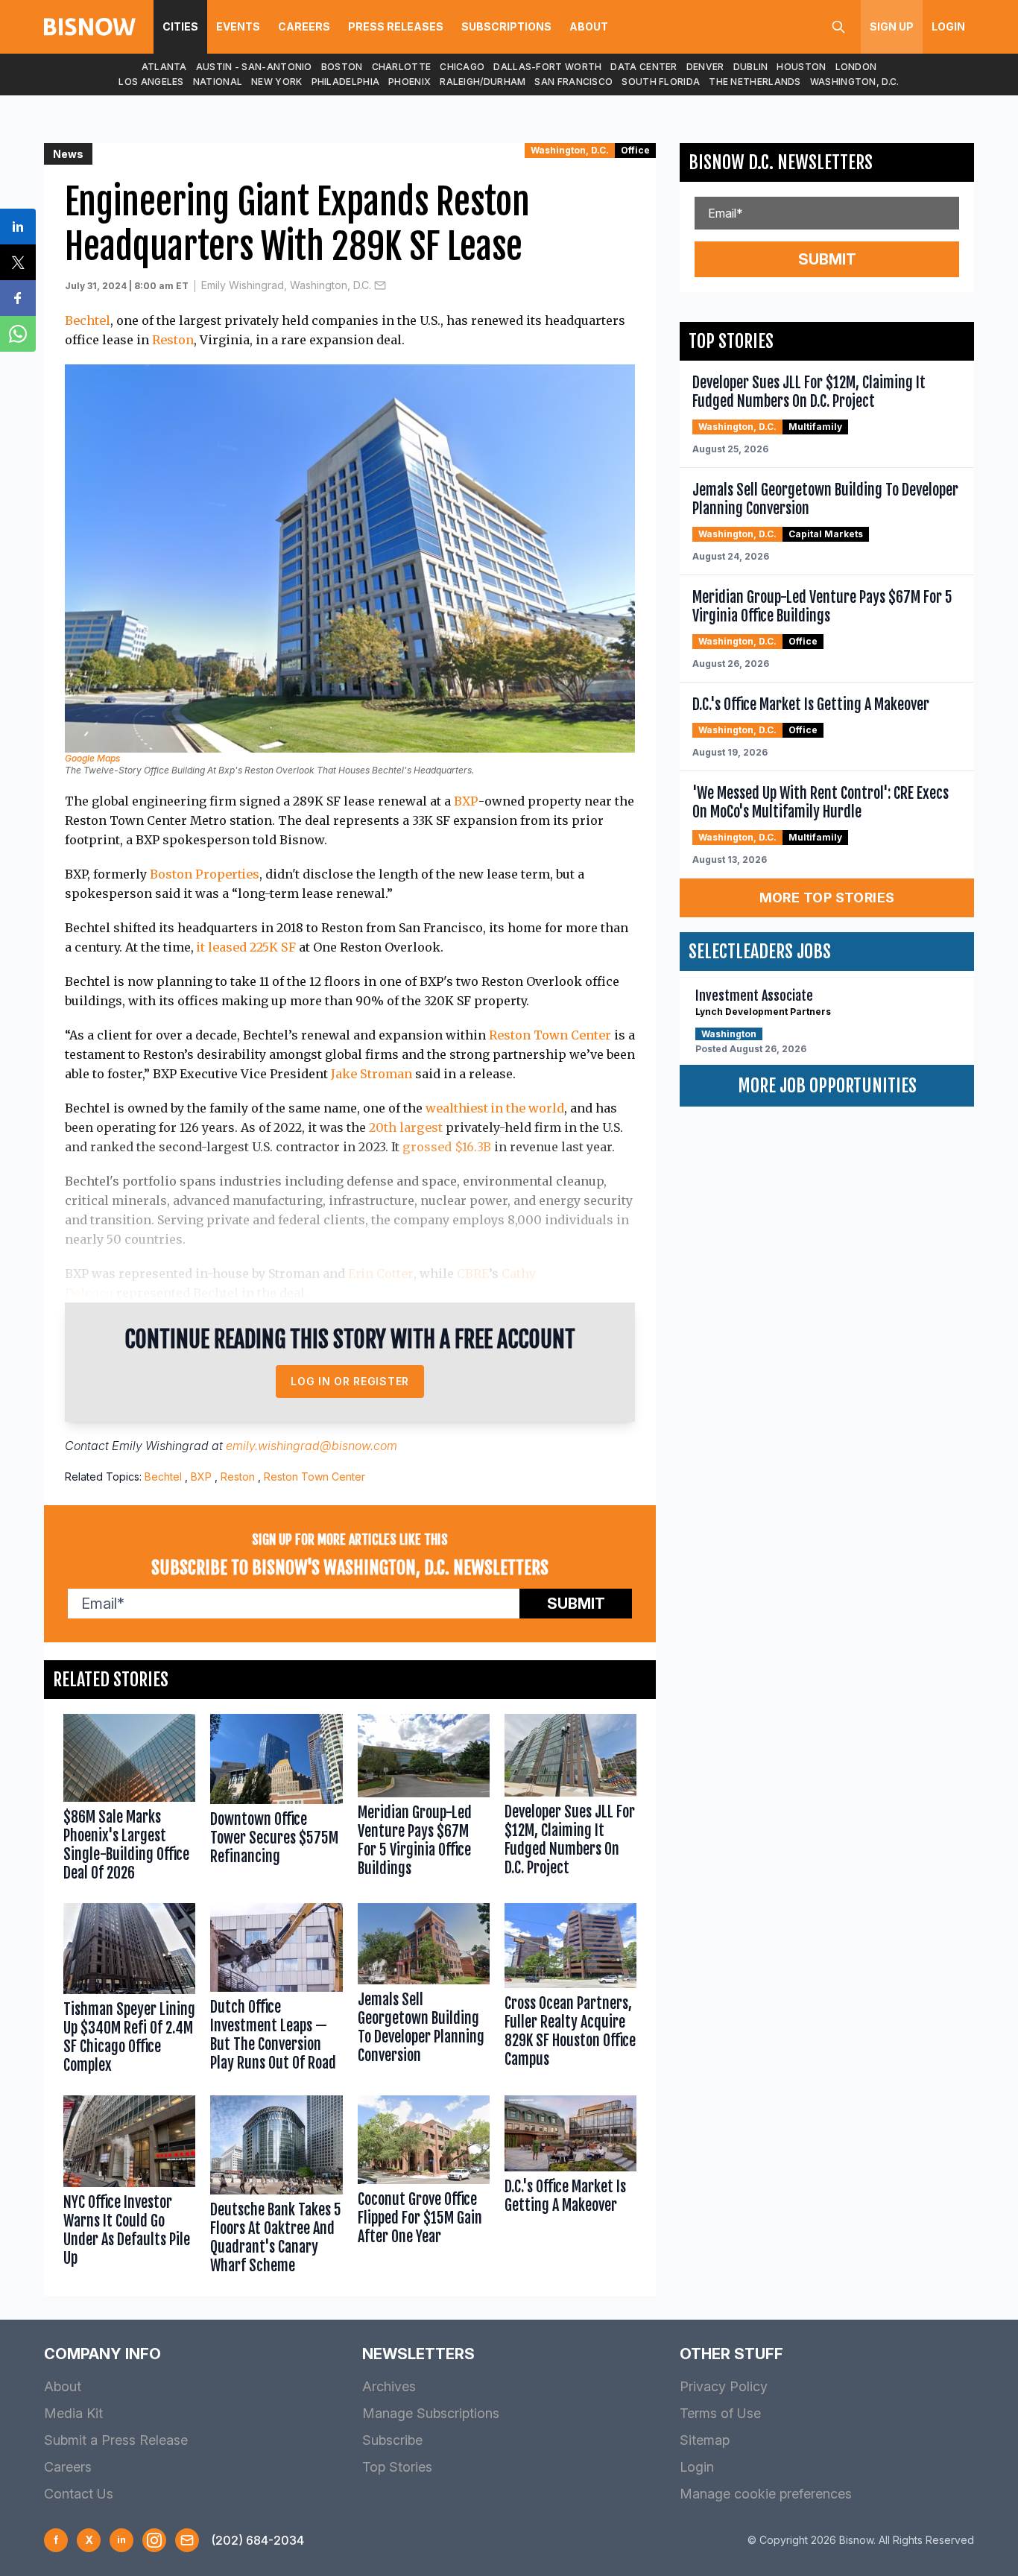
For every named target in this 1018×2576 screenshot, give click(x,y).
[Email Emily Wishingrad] (380, 285)
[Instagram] (154, 2540)
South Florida (661, 82)
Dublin (751, 67)
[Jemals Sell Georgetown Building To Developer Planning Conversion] (424, 1992)
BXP (466, 801)
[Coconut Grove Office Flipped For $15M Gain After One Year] (424, 2188)
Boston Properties (205, 874)
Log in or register (350, 1381)
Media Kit (73, 2413)
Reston (173, 340)
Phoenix (410, 82)
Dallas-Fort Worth (547, 67)
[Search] (838, 27)
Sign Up (892, 26)
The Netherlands (755, 82)
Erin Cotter (381, 1273)
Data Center (644, 67)
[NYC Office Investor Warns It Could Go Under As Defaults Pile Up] (129, 2188)
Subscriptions (506, 26)
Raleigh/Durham (483, 82)
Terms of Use (720, 2413)
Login (948, 26)
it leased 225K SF (246, 947)
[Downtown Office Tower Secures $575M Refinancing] (276, 1801)
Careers (304, 26)
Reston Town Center (550, 1035)
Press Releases (396, 26)
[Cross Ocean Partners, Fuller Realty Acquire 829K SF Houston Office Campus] (570, 1992)
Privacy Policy (724, 2386)
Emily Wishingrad (160, 1446)
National (218, 82)
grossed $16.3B (447, 1147)
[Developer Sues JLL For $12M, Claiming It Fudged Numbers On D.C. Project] (570, 1801)
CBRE (473, 1273)
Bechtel (88, 320)
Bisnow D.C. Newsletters (781, 162)
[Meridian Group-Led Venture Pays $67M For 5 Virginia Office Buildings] (424, 1801)
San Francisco (573, 82)
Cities (180, 26)
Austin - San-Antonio (254, 67)
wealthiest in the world (495, 1108)
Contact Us (79, 2494)
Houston (801, 67)
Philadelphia (346, 82)
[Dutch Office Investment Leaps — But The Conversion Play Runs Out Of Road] (276, 1992)
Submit (576, 1604)
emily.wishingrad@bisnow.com (312, 1446)
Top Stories (397, 2467)
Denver (705, 67)
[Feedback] (187, 2540)
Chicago (462, 67)
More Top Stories (827, 898)
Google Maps (92, 758)
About (589, 26)
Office (635, 150)
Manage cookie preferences (766, 2494)
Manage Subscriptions (431, 2413)
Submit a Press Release (116, 2440)
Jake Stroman (372, 1074)
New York (276, 82)
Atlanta (164, 67)
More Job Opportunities (827, 1086)
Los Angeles (151, 82)
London (856, 67)
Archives (389, 2386)
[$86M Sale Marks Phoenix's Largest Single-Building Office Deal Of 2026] (129, 1801)
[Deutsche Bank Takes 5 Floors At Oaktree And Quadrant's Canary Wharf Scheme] (276, 2188)
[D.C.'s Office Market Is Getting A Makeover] (570, 2188)
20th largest (406, 1127)
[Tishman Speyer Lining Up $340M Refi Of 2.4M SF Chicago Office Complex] (129, 1992)
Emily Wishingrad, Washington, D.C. (286, 285)
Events (238, 26)
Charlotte (402, 67)
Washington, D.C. (855, 82)
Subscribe (392, 2440)
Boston (342, 67)
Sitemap (705, 2440)
